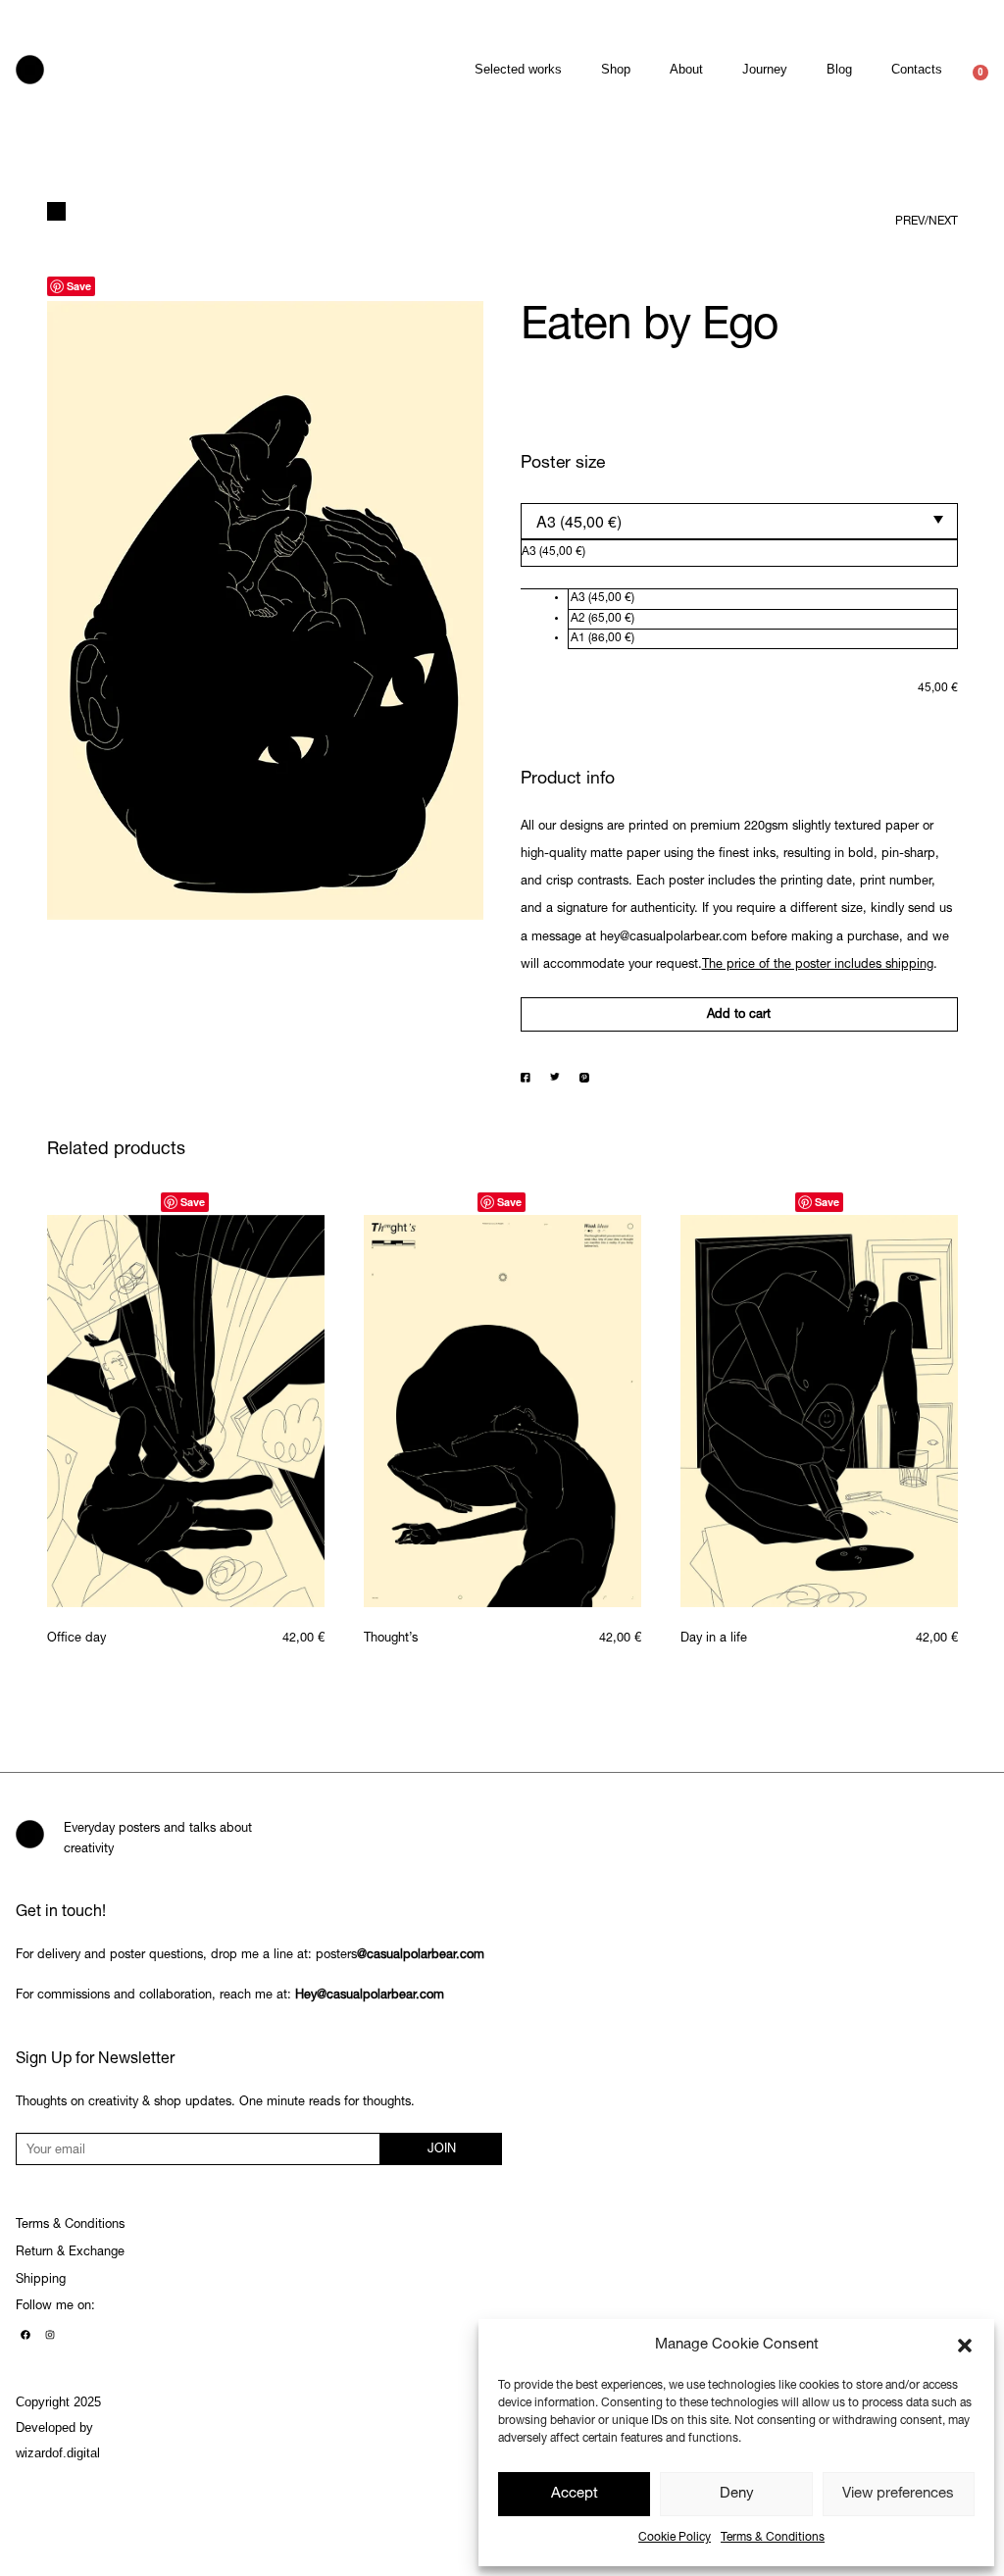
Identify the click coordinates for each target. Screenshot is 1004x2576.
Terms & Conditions (773, 2538)
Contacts (917, 69)
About (686, 69)
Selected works (518, 69)
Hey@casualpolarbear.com (370, 1996)
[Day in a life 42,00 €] (819, 1411)
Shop (616, 69)
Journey (765, 69)
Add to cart (739, 1015)
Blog (839, 69)
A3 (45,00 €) (602, 598)
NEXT (943, 222)
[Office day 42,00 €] (186, 1411)
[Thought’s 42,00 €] (502, 1411)
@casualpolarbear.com (421, 1956)
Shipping (41, 2280)
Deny (737, 2494)
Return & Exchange (70, 2253)
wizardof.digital (58, 2453)
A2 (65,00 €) (602, 619)
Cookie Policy (675, 2538)
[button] (965, 2346)
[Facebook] (25, 2335)
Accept (575, 2494)
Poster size (563, 464)
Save (79, 286)
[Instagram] (50, 2335)
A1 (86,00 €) (602, 638)
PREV (910, 222)
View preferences (898, 2494)
